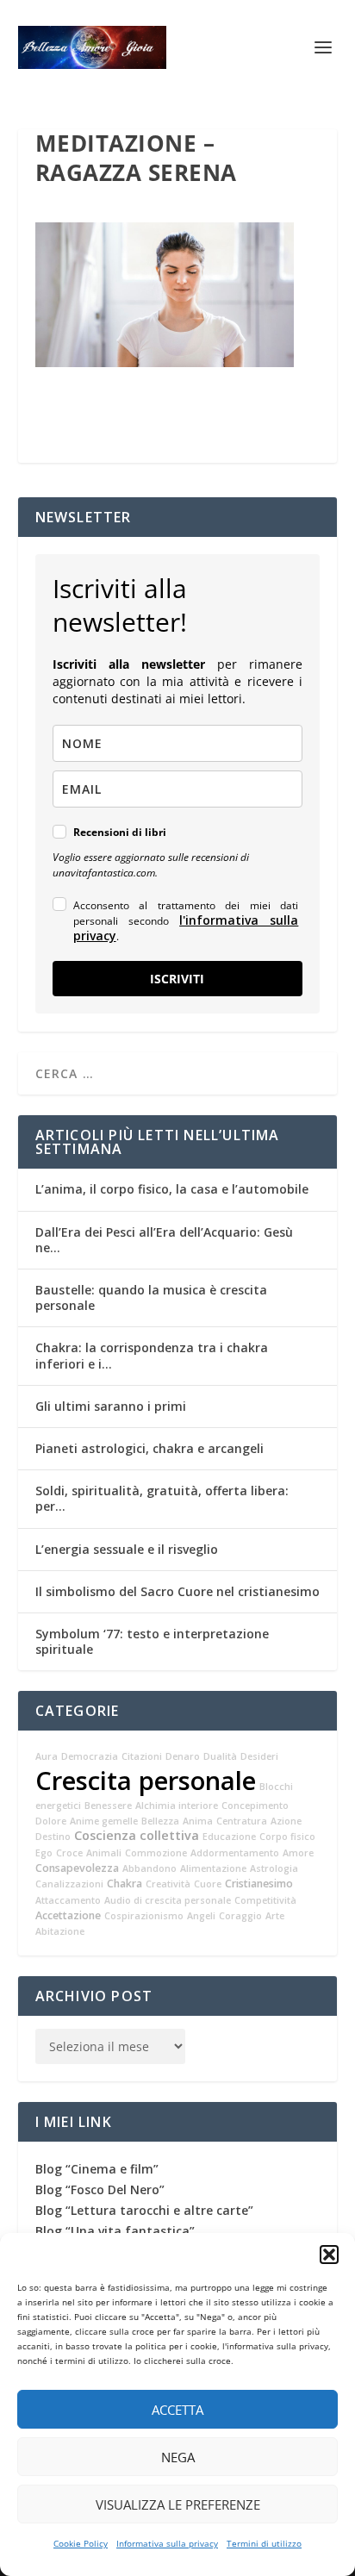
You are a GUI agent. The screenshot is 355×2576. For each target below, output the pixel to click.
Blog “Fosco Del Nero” (100, 2189)
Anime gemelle (104, 1821)
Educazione (229, 1837)
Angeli (201, 1916)
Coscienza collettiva (137, 1835)
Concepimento (255, 1806)
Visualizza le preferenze (178, 2504)
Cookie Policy (81, 2543)
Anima (198, 1821)
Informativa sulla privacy (167, 2543)
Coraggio (240, 1916)
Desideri (259, 1756)
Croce (69, 1853)
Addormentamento (235, 1853)
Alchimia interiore (177, 1806)
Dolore (51, 1821)
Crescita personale (146, 1781)
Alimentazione (213, 1868)
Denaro (183, 1756)
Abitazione (60, 1931)
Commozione (156, 1853)
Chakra (125, 1884)
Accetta (177, 2410)
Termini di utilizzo (264, 2543)
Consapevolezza (77, 1868)
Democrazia (90, 1756)
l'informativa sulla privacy (186, 928)
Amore (298, 1853)
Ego (44, 1853)
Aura (47, 1756)
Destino (53, 1837)
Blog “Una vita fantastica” (115, 2231)
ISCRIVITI (177, 979)
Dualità (220, 1756)
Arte (275, 1916)
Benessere (108, 1806)
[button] (329, 2255)
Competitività (265, 1900)
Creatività (168, 1884)
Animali (104, 1853)
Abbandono (149, 1868)
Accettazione (68, 1915)
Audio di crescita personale (168, 1900)
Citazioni (142, 1756)
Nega (178, 2457)
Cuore (208, 1884)
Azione (286, 1821)
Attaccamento (68, 1900)
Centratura (242, 1821)
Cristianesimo (259, 1884)
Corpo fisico (287, 1837)
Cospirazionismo (144, 1916)
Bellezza (160, 1821)
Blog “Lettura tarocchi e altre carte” (144, 2210)
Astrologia (274, 1868)
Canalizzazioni (69, 1884)
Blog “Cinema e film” (97, 2169)
